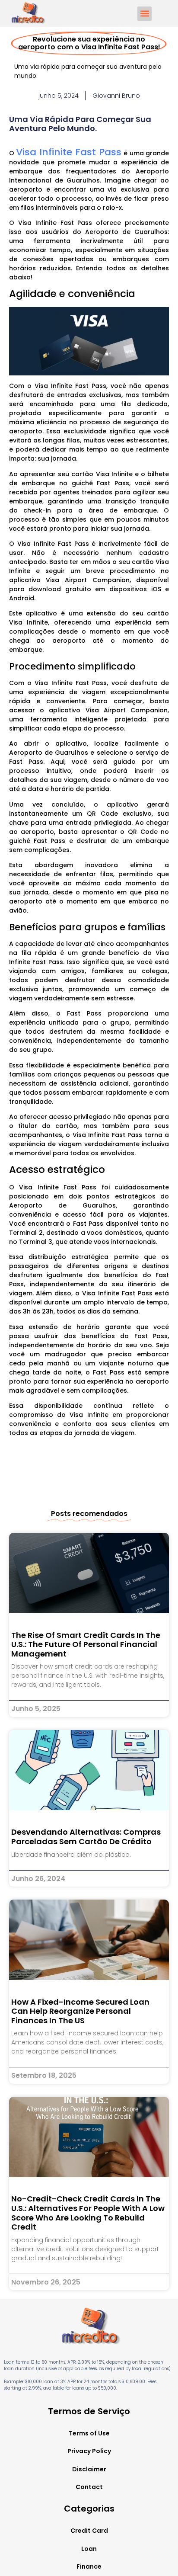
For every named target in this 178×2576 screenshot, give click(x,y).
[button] (145, 14)
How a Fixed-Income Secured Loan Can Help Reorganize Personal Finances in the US (80, 2011)
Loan (89, 2549)
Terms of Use (89, 2433)
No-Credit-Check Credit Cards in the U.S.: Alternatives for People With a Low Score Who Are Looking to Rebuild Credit (88, 2213)
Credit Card (89, 2531)
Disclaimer (89, 2469)
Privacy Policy (89, 2451)
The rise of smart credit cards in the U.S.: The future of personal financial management (86, 1644)
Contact (89, 2487)
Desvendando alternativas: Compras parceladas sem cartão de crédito (86, 1837)
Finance (89, 2566)
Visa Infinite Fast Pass (69, 152)
